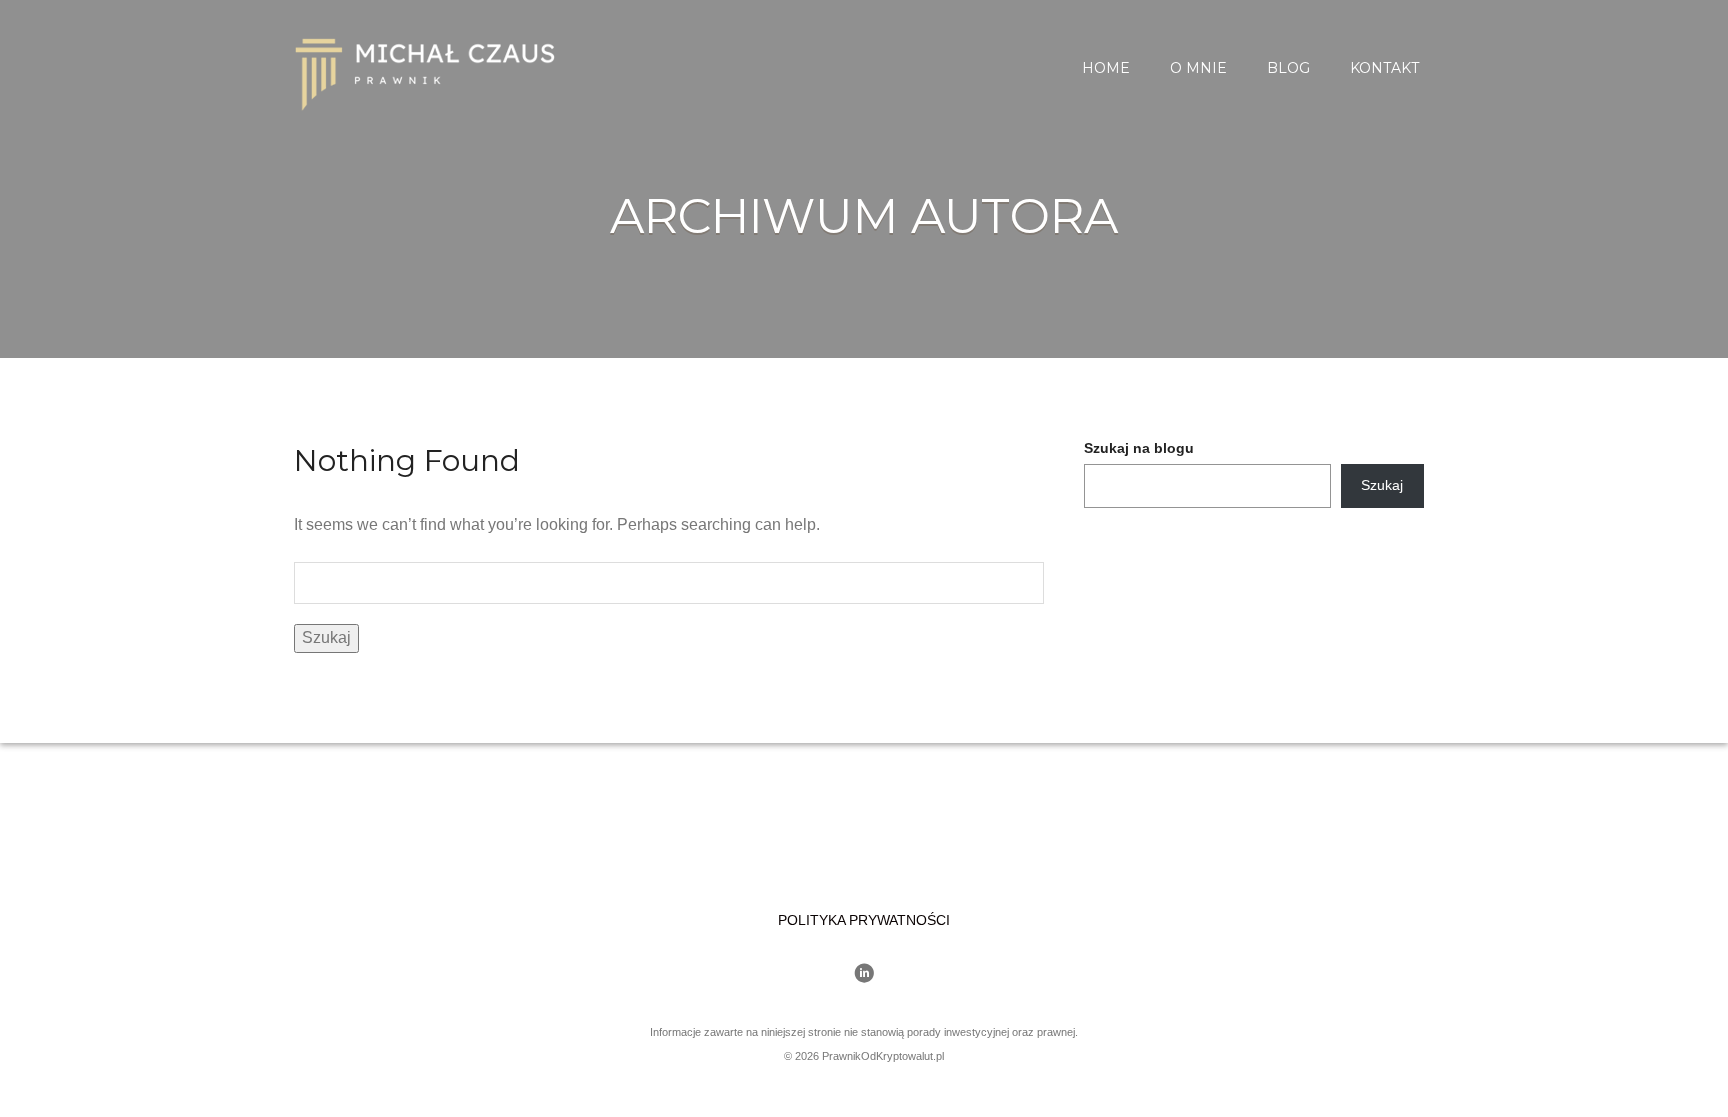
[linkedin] (864, 975)
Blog (1288, 68)
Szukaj (1382, 485)
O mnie (1198, 68)
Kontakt (1384, 68)
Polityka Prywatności (864, 920)
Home (1106, 68)
